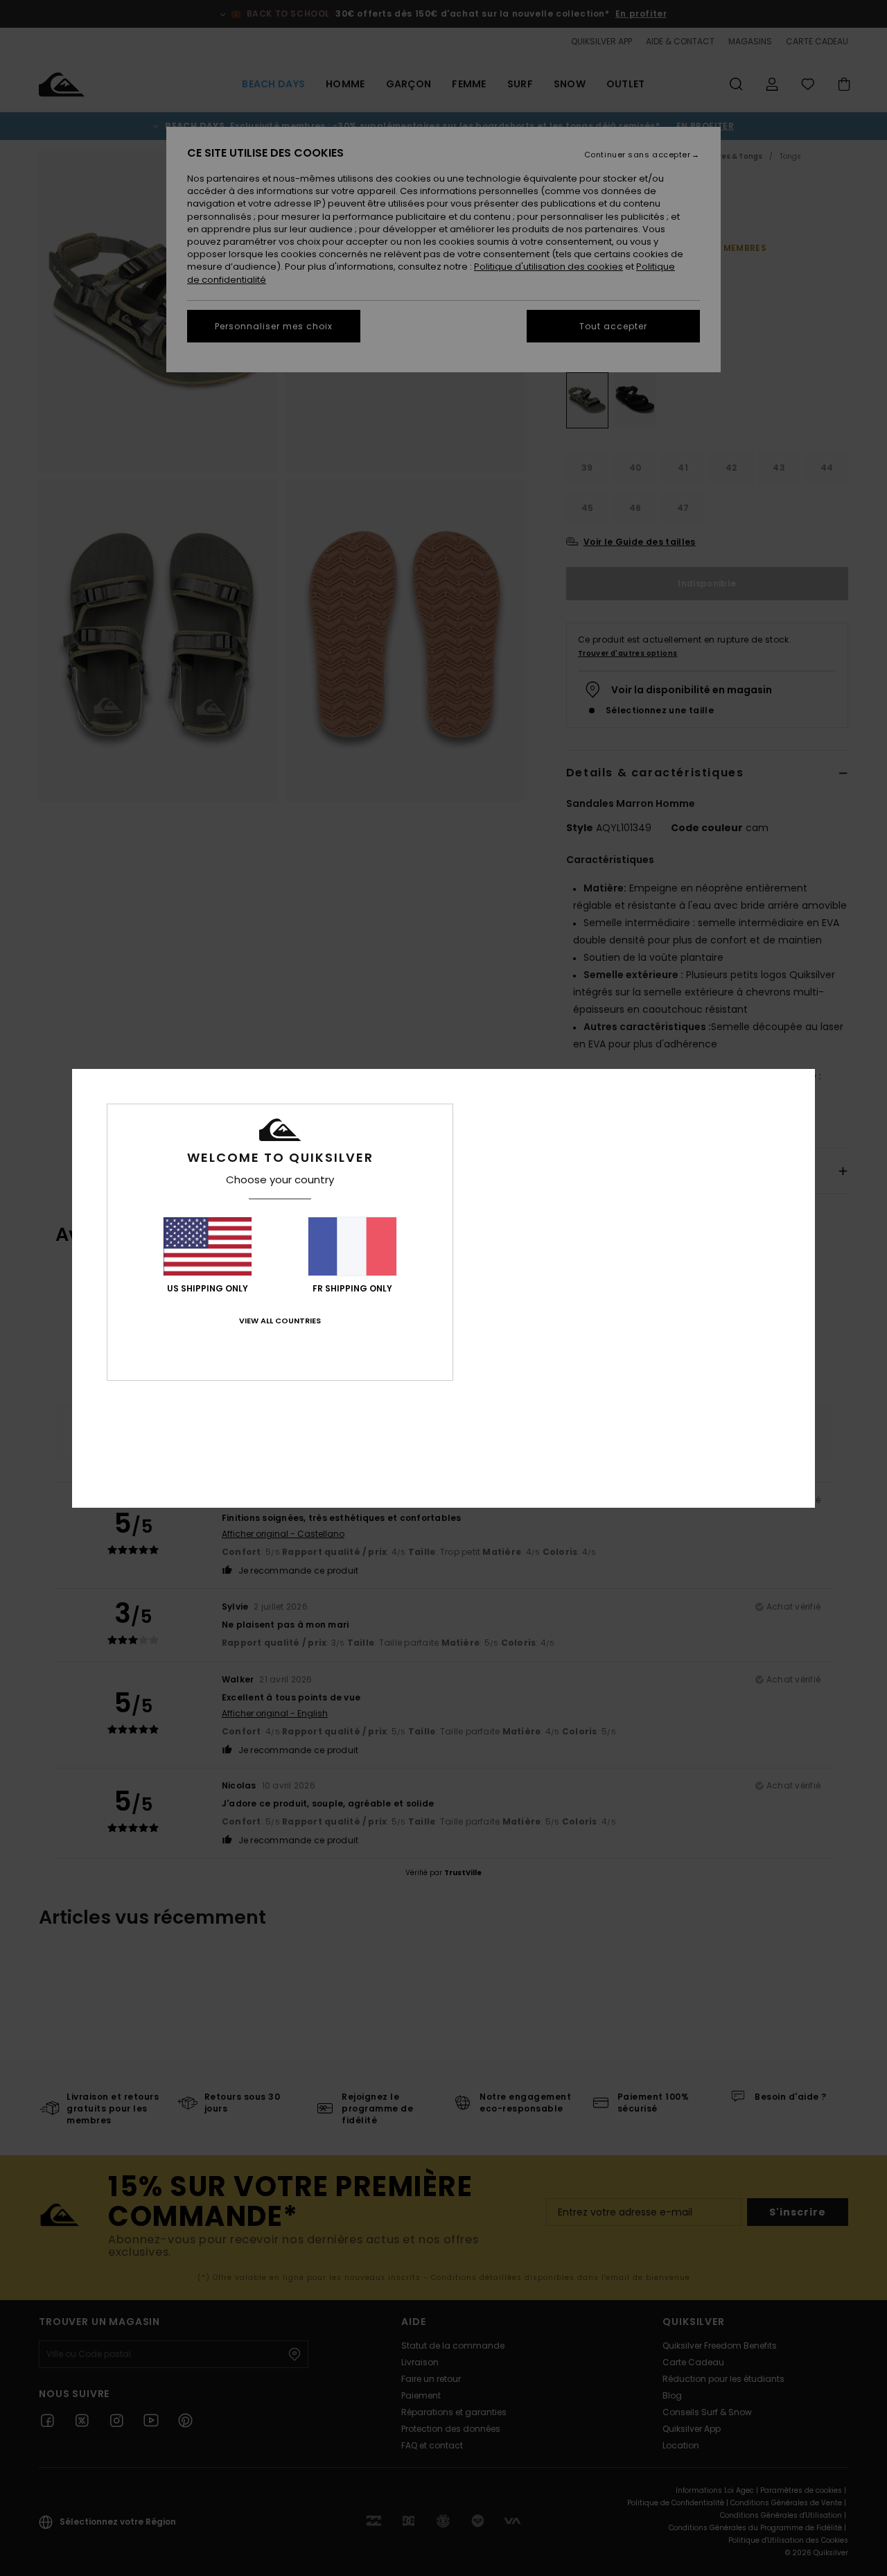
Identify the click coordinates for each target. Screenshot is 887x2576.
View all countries (280, 1321)
